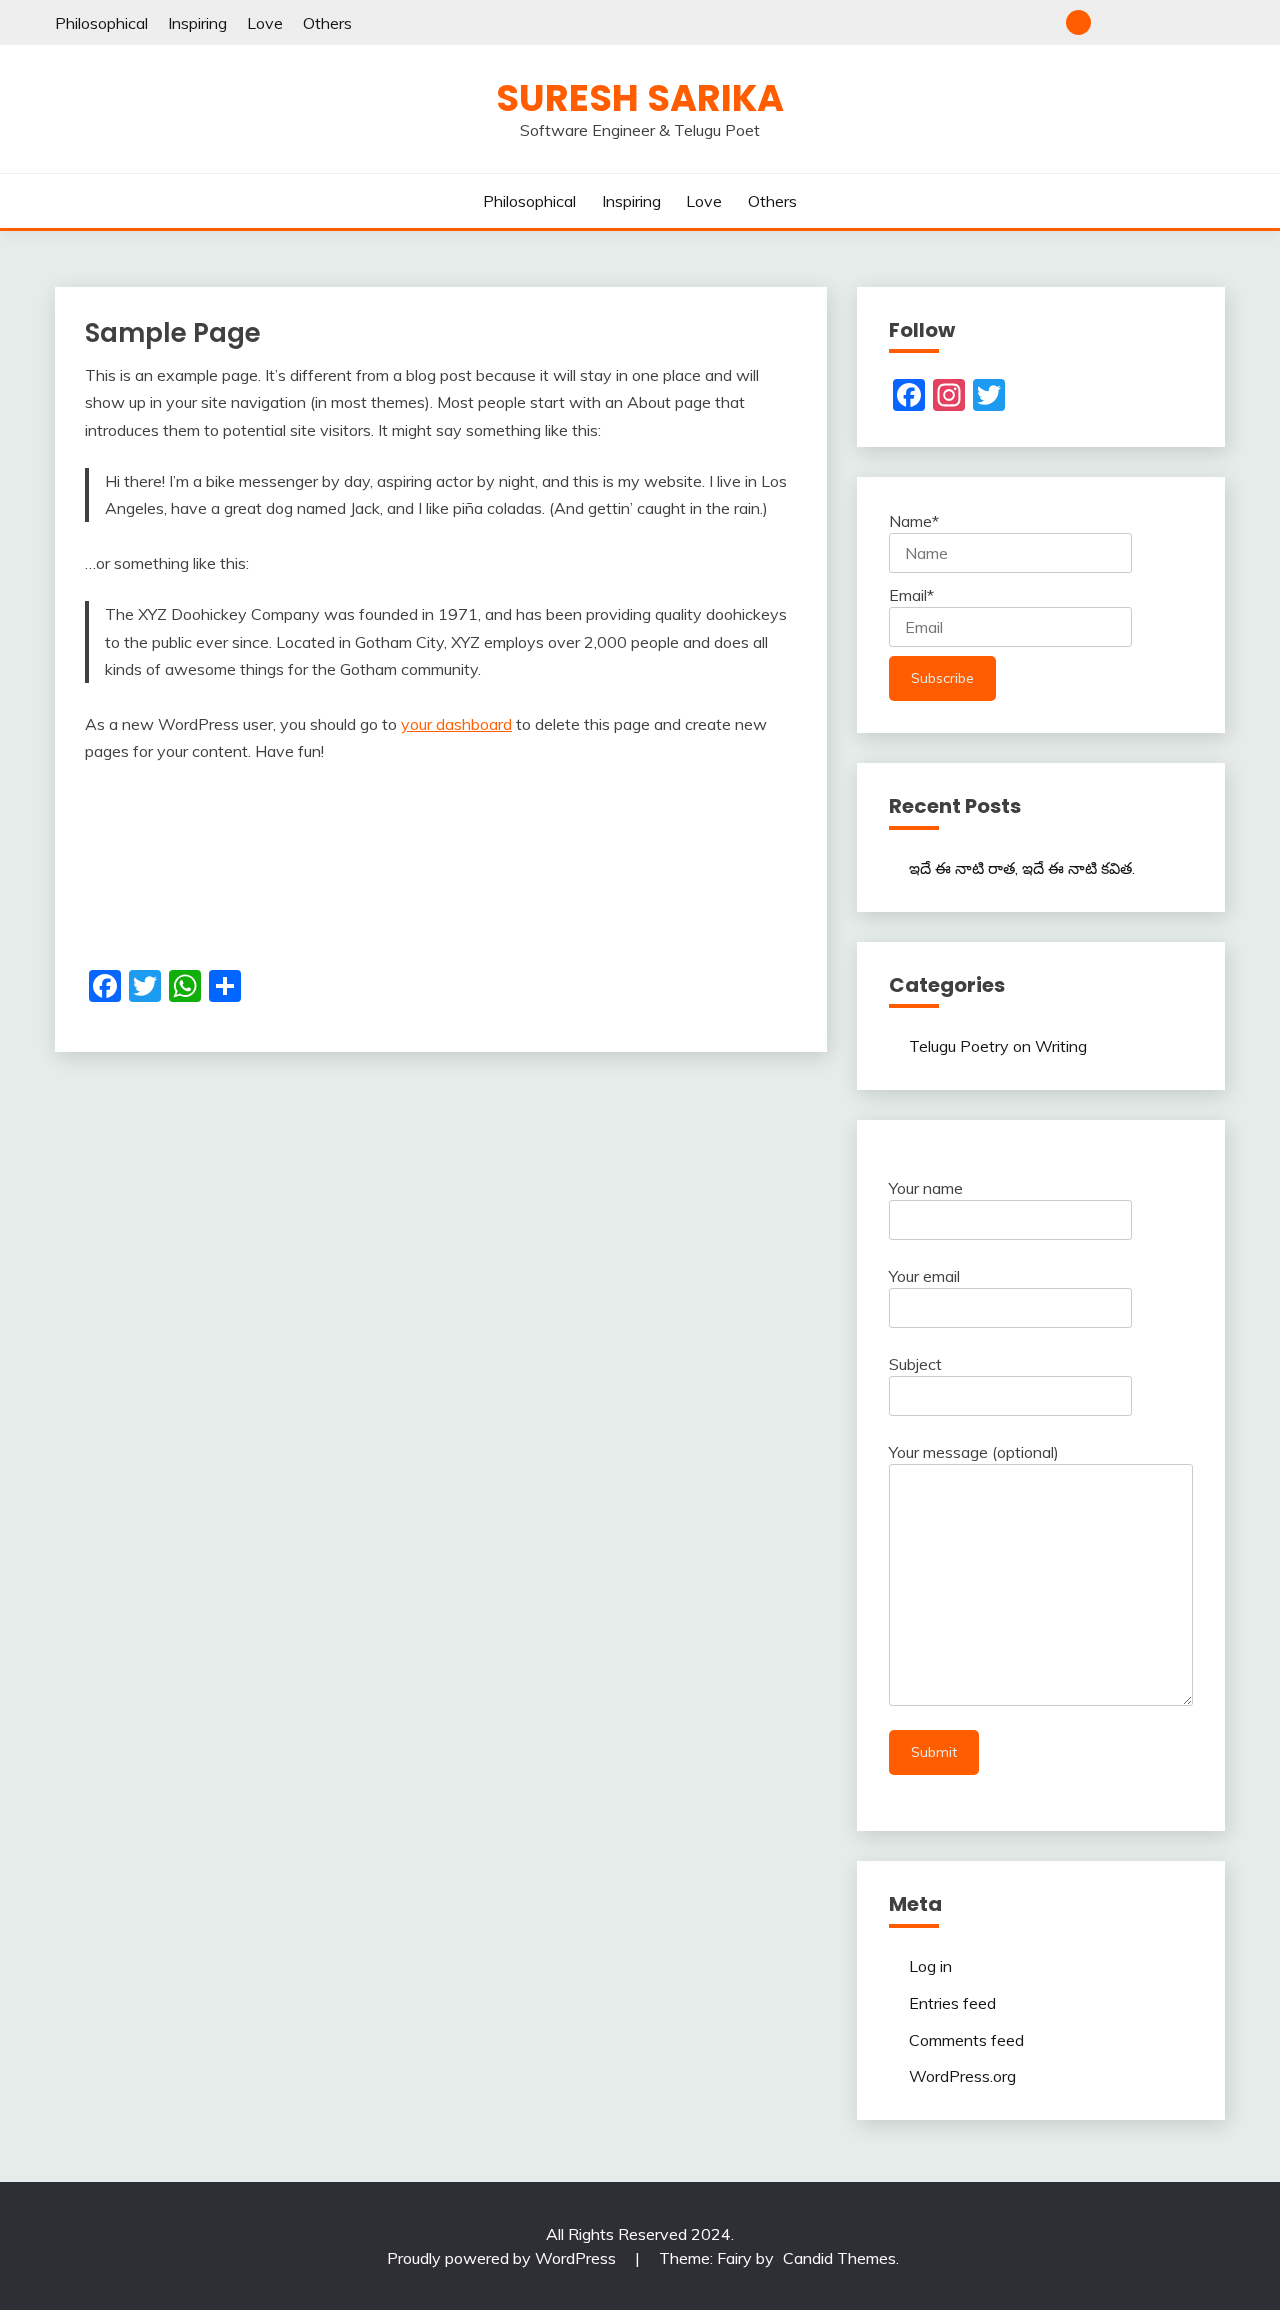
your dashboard (456, 724)
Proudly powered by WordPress (503, 2258)
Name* (914, 521)
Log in (930, 1966)
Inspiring (197, 23)
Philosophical (101, 23)
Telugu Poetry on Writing (998, 1046)
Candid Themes (839, 2258)
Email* (911, 595)
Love (265, 23)
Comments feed (966, 2040)
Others (327, 23)
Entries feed (952, 2003)
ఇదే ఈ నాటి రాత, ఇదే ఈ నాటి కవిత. (1022, 868)
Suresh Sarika (640, 98)
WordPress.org (962, 2076)
